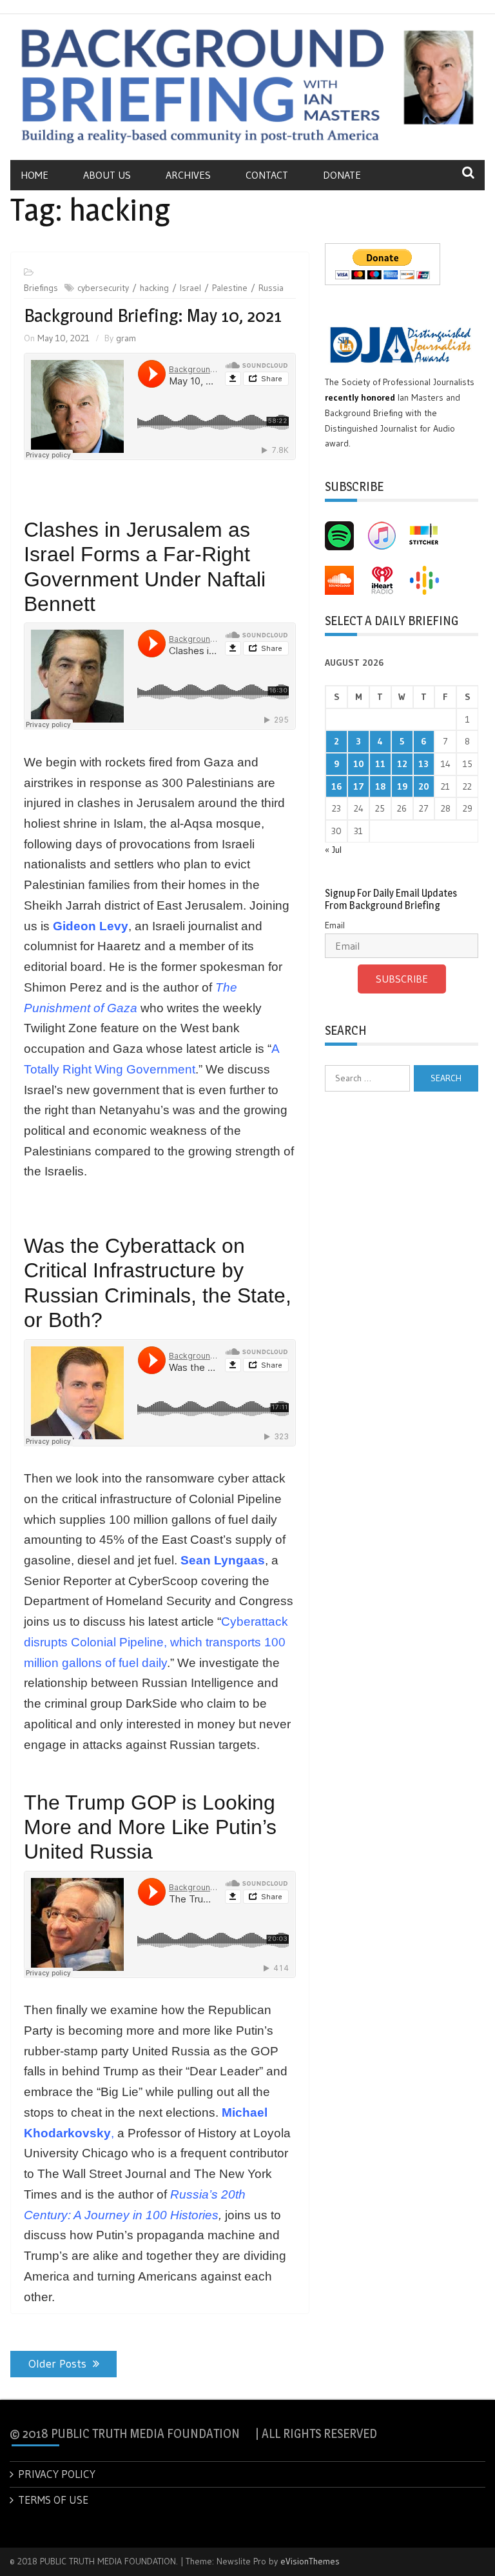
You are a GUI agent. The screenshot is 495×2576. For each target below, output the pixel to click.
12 (402, 764)
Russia (271, 288)
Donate (342, 175)
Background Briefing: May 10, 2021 (153, 315)
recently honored (360, 397)
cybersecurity (103, 288)
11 (380, 764)
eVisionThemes (310, 2561)
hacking (154, 288)
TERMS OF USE (53, 2500)
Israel (190, 288)
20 (424, 786)
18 (380, 786)
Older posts (57, 2364)
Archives (188, 175)
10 (359, 764)
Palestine (230, 288)
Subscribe (402, 979)
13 (423, 764)
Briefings (41, 288)
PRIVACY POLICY (57, 2474)
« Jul (333, 850)
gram (126, 338)
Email (335, 925)
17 (359, 786)
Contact (267, 175)
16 (336, 786)
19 (402, 786)
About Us (107, 175)
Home (34, 175)
